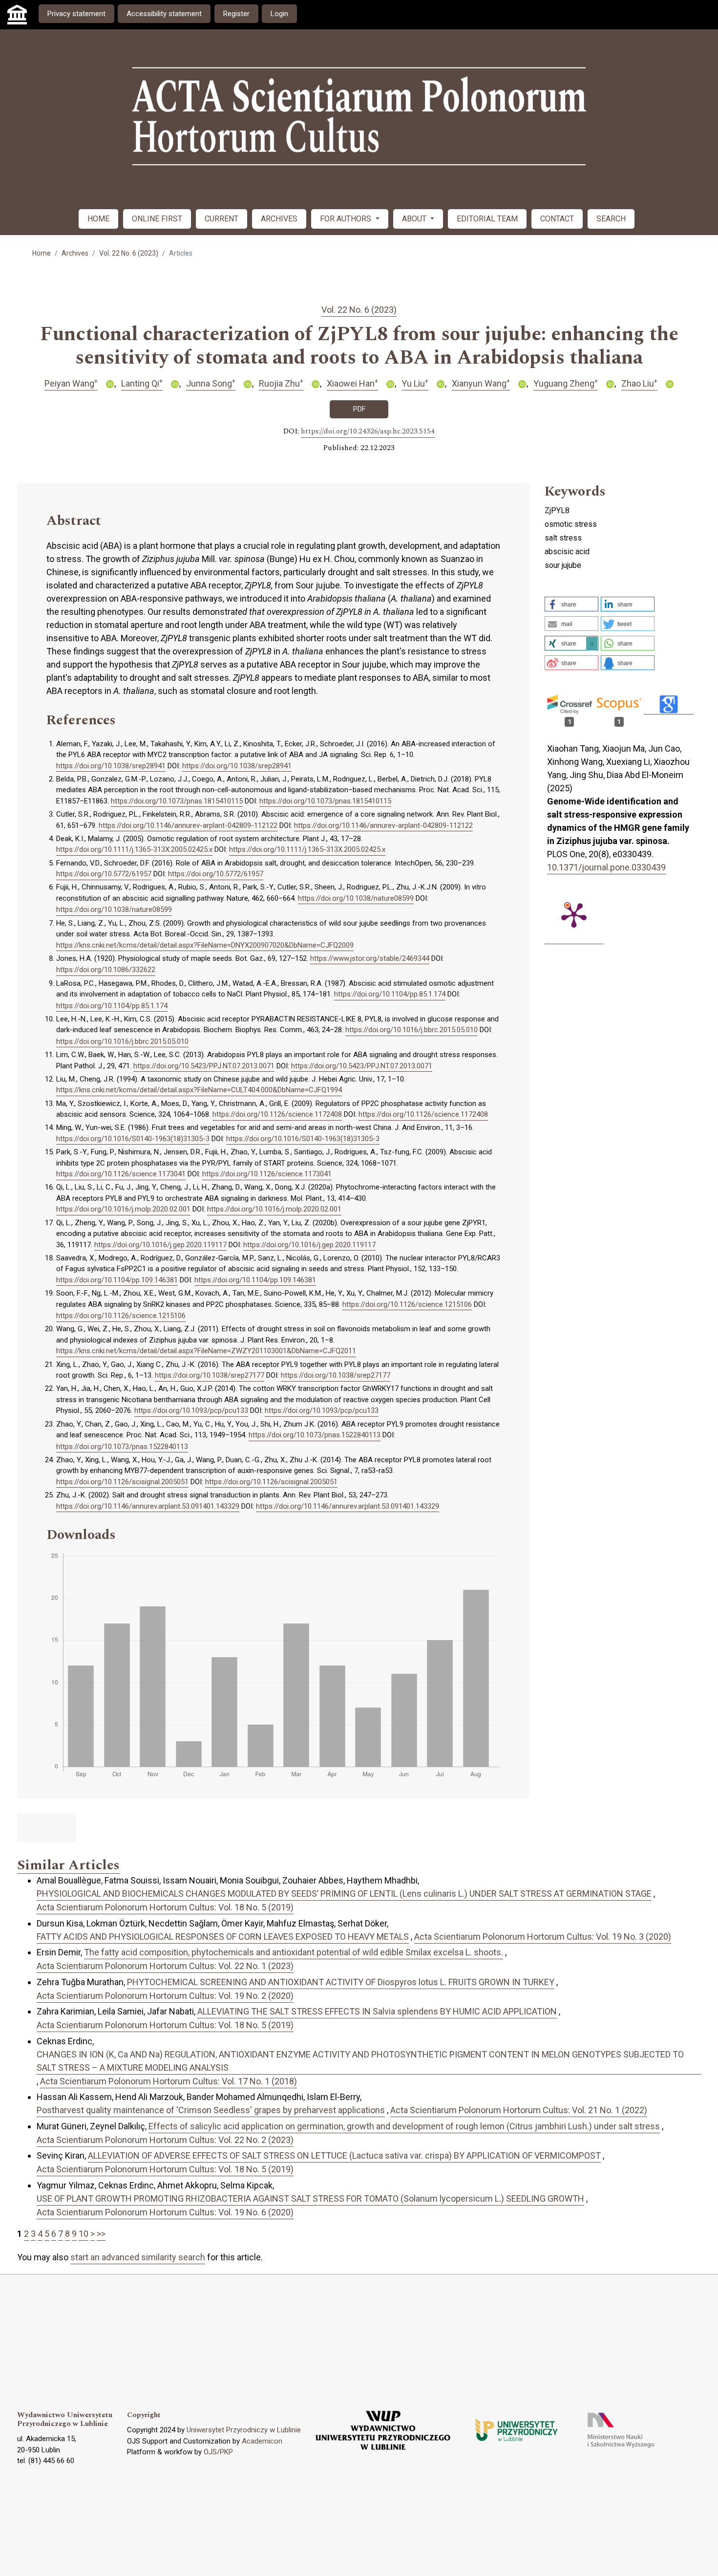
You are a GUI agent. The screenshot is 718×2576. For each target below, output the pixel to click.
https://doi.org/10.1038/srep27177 (210, 1375)
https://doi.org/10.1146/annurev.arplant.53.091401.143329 (148, 1506)
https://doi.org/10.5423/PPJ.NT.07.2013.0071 (204, 1066)
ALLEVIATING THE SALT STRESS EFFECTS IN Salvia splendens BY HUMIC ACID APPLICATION (377, 2011)
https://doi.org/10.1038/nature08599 (356, 898)
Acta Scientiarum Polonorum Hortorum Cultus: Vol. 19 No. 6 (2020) (165, 2212)
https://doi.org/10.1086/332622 (106, 970)
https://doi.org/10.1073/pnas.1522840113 (315, 1435)
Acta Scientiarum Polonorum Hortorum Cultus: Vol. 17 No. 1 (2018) (169, 2081)
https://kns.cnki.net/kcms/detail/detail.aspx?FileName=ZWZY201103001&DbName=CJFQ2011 (206, 1351)
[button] (571, 604)
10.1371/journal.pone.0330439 (606, 867)
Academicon (262, 2441)
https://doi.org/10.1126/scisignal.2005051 (122, 1482)
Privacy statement (76, 14)
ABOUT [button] (415, 219)
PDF (359, 409)
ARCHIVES (279, 219)
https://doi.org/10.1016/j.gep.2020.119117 (160, 1245)
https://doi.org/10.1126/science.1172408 (277, 1114)
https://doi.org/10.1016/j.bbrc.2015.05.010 (412, 1030)
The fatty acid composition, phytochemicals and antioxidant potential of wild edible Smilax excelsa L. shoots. (294, 1952)
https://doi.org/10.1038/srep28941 (111, 766)
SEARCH (611, 219)
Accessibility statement (164, 14)
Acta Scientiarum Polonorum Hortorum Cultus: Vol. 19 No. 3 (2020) (543, 1937)
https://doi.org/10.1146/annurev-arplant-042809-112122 (188, 825)
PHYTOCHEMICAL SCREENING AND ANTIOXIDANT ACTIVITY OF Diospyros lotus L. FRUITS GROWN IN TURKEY (341, 1982)
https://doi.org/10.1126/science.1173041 (121, 1174)
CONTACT (557, 219)
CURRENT (222, 219)
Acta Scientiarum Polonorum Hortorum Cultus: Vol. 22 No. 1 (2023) (165, 1966)
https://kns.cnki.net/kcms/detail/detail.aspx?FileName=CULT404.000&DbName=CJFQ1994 (199, 1090)
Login (279, 14)
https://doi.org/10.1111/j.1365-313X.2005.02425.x (134, 849)
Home (42, 253)
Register (236, 14)
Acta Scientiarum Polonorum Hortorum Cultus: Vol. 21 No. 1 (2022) (519, 2110)
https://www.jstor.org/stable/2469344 (370, 958)
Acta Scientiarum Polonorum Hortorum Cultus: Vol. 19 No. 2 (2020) (165, 1996)
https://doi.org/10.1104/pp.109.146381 (117, 1280)
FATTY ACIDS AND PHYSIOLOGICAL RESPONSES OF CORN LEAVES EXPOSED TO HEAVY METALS (223, 1937)
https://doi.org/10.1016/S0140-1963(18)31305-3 (133, 1139)
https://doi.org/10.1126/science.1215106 (407, 1304)
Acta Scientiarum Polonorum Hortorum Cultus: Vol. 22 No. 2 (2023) (165, 2140)
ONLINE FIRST (157, 219)
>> (101, 2234)
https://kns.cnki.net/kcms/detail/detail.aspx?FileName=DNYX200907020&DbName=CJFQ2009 (205, 945)
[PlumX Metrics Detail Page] (574, 914)
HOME (98, 219)
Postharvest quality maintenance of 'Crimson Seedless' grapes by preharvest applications (211, 2110)
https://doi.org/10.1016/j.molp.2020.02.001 (123, 1209)
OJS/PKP (218, 2452)
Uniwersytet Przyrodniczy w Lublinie (244, 2430)
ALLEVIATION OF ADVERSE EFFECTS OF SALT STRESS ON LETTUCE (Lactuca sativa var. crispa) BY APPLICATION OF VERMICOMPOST (344, 2155)
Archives (75, 253)
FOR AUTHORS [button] (347, 219)
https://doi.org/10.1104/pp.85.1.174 (390, 994)
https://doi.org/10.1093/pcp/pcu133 (191, 1410)
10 (84, 2234)
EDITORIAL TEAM (487, 219)
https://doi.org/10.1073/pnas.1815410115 (177, 801)
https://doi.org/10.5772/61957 (104, 874)
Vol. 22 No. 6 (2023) (129, 253)
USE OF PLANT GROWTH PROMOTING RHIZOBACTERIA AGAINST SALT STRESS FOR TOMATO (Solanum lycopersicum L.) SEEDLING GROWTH (310, 2198)
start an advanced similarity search (138, 2257)
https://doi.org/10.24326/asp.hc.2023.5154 (368, 432)
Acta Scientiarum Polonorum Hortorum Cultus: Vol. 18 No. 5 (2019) (165, 1907)
